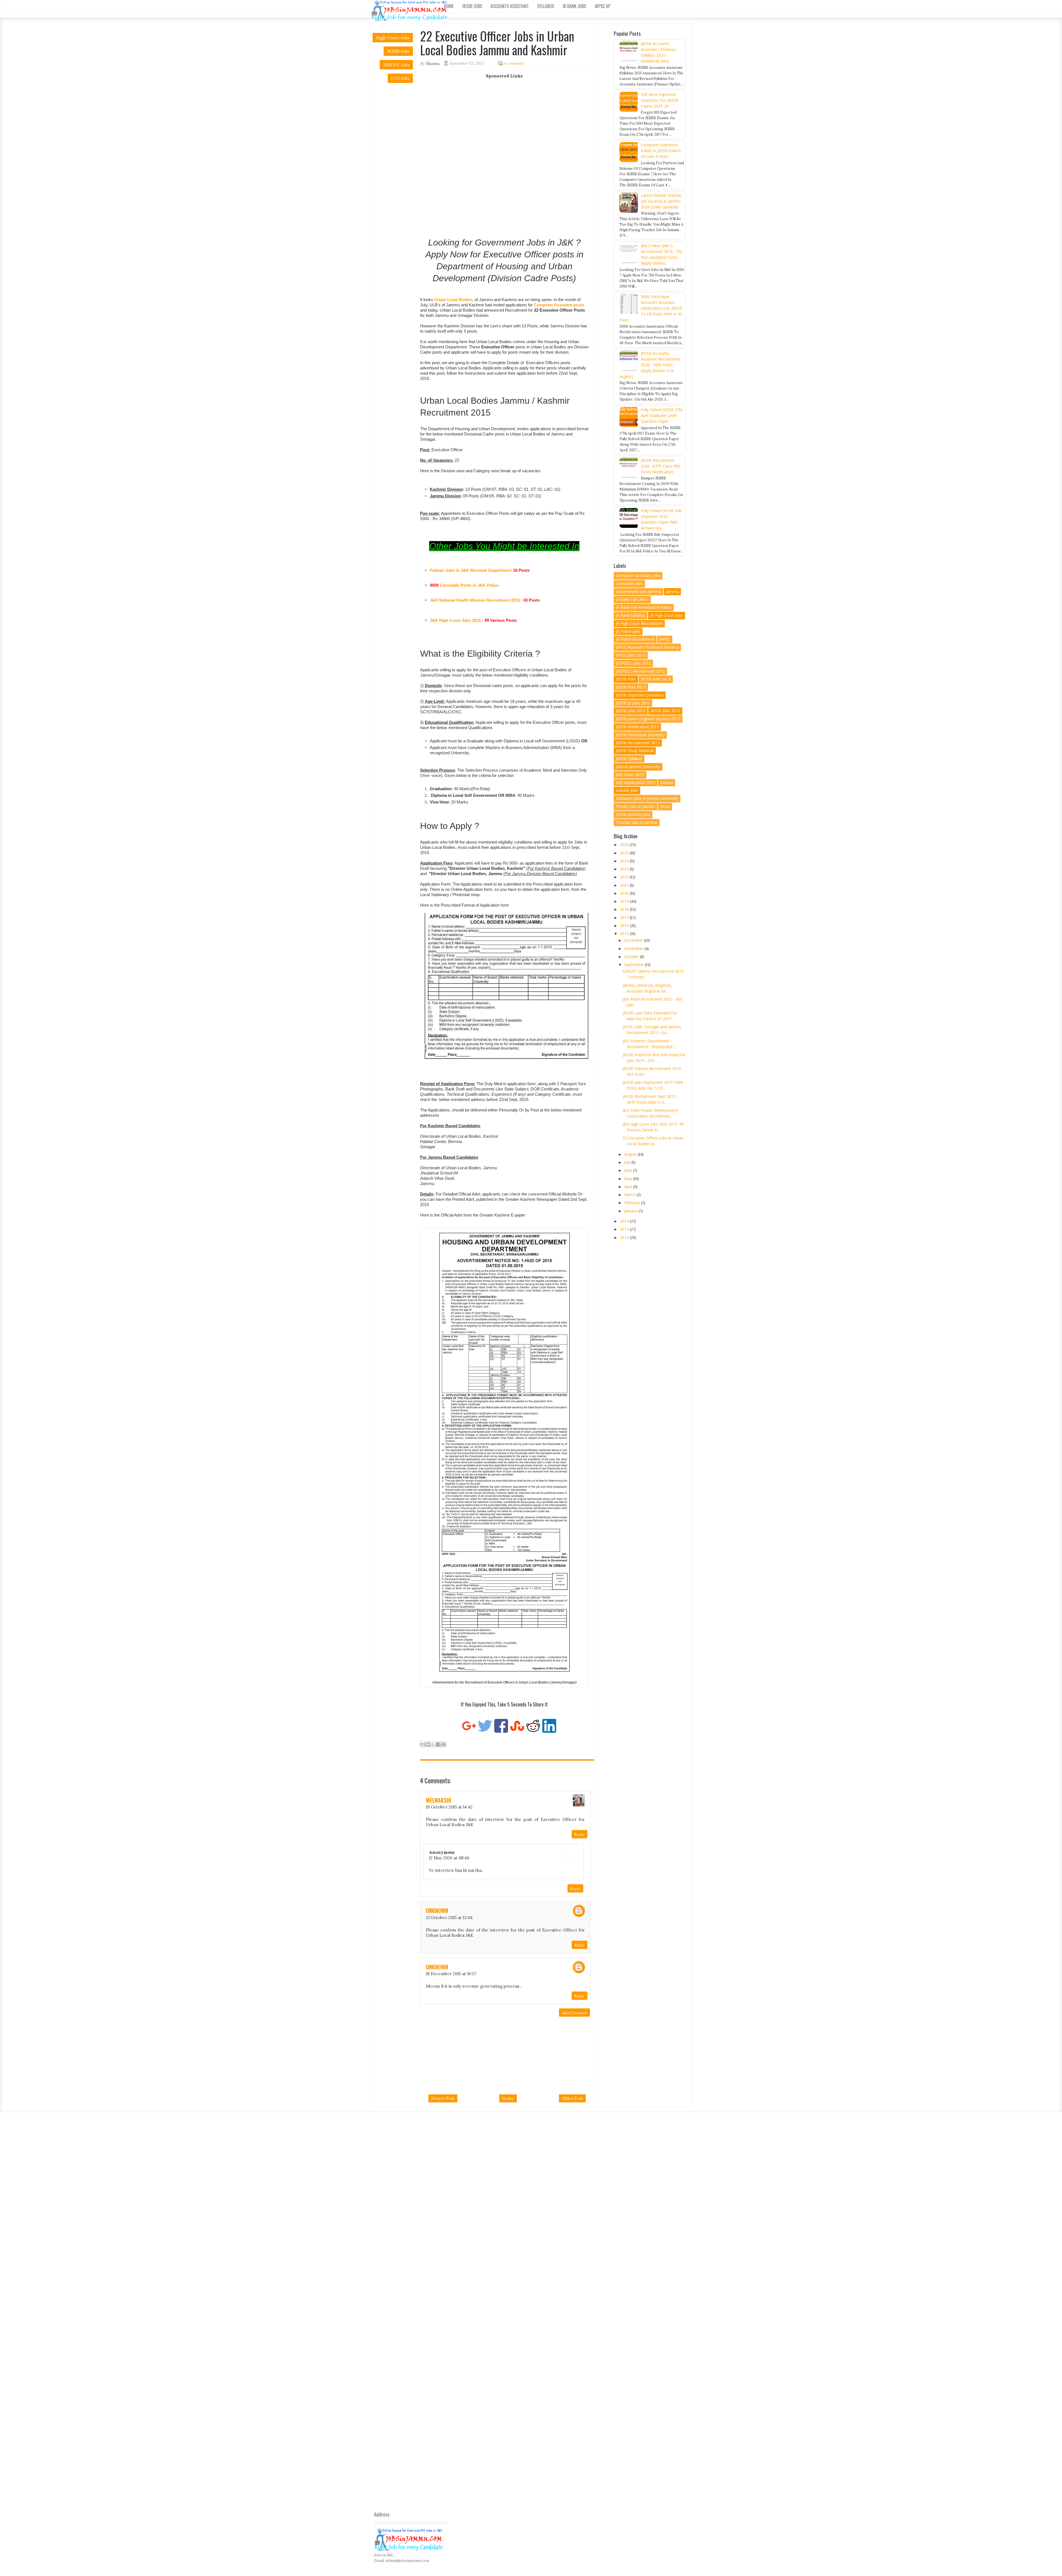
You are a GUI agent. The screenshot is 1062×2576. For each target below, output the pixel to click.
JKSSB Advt (626, 679)
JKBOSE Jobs (396, 65)
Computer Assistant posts (559, 305)
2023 (625, 869)
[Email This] (423, 1744)
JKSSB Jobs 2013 (631, 711)
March (630, 1195)
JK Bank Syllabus (631, 615)
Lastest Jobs (627, 790)
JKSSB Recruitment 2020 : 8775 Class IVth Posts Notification (660, 466)
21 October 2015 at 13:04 (449, 1918)
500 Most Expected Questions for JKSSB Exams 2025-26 (659, 100)
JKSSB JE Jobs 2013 (633, 703)
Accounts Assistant (510, 6)
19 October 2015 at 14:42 (449, 1807)
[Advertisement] (509, 117)
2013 (625, 1229)
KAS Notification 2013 (636, 783)
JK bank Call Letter (632, 599)
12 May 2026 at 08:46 (449, 1858)
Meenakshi (438, 1800)
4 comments (514, 63)
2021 (625, 885)
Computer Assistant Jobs (638, 576)
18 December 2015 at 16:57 (451, 1974)
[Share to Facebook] (438, 1744)
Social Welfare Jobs (633, 814)
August (631, 1154)
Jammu (672, 592)
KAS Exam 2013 (630, 775)
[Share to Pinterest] (444, 1744)
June (629, 1170)
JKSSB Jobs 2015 (665, 711)
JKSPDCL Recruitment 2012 (640, 671)
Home (449, 6)
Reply (580, 1834)
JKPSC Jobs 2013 (631, 655)
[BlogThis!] (428, 1744)
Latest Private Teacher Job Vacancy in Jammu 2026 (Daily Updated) (661, 201)
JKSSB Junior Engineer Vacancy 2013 (648, 719)
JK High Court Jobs (667, 615)
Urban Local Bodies (453, 300)
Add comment (574, 2013)
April (629, 1187)
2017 (625, 918)
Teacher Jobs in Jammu (637, 822)
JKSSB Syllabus (629, 759)
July (628, 1162)
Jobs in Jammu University (638, 767)
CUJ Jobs (400, 78)
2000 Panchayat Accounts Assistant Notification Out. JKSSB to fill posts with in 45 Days (651, 308)
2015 (625, 934)
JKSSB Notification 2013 (637, 727)
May (629, 1179)
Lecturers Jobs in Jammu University (647, 798)
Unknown (437, 1911)
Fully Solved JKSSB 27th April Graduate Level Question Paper (662, 415)
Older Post (572, 2098)
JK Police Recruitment (635, 639)
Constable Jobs (629, 584)
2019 (625, 901)
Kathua (667, 783)
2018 (625, 909)
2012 (625, 1237)
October (632, 956)
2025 (625, 853)
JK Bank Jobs (574, 6)
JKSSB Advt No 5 (631, 687)
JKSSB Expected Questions (640, 695)
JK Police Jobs (628, 631)
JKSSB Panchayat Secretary (640, 735)
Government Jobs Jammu (638, 592)
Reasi (665, 806)
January (631, 1211)
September (635, 965)
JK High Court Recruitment (639, 623)
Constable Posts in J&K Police (469, 585)
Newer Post (443, 2098)
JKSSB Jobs (472, 6)
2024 (625, 861)
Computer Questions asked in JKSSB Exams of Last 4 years (661, 151)
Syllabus (546, 6)
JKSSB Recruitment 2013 (638, 743)
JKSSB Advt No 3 (656, 679)
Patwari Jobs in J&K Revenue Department (470, 570)
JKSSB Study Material (635, 751)
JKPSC (665, 639)
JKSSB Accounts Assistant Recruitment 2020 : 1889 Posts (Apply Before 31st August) (650, 365)
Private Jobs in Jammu (636, 806)
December (634, 940)
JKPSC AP (602, 6)
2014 (625, 1221)
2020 (625, 893)
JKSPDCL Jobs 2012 (633, 663)
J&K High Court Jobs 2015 (455, 620)
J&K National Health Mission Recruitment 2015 (475, 600)
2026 (625, 845)
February (633, 1203)
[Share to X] (433, 1744)
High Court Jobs (393, 38)
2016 (625, 926)
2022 (625, 877)
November (634, 948)
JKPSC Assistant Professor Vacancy (647, 647)
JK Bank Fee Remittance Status (644, 607)
